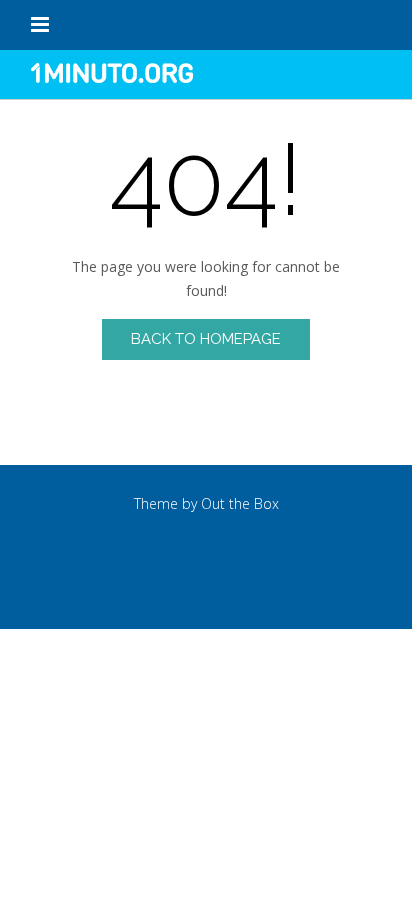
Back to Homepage (206, 339)
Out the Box (240, 503)
